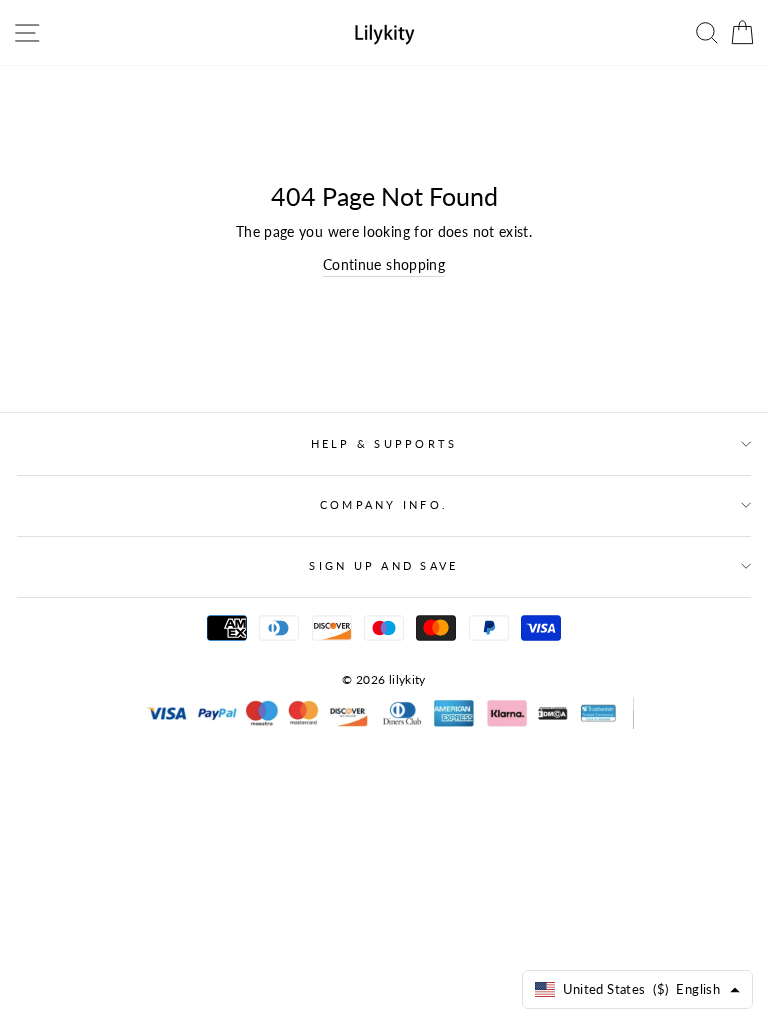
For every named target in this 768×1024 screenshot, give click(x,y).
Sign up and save (383, 565)
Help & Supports (384, 443)
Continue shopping (384, 264)
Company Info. (384, 504)
